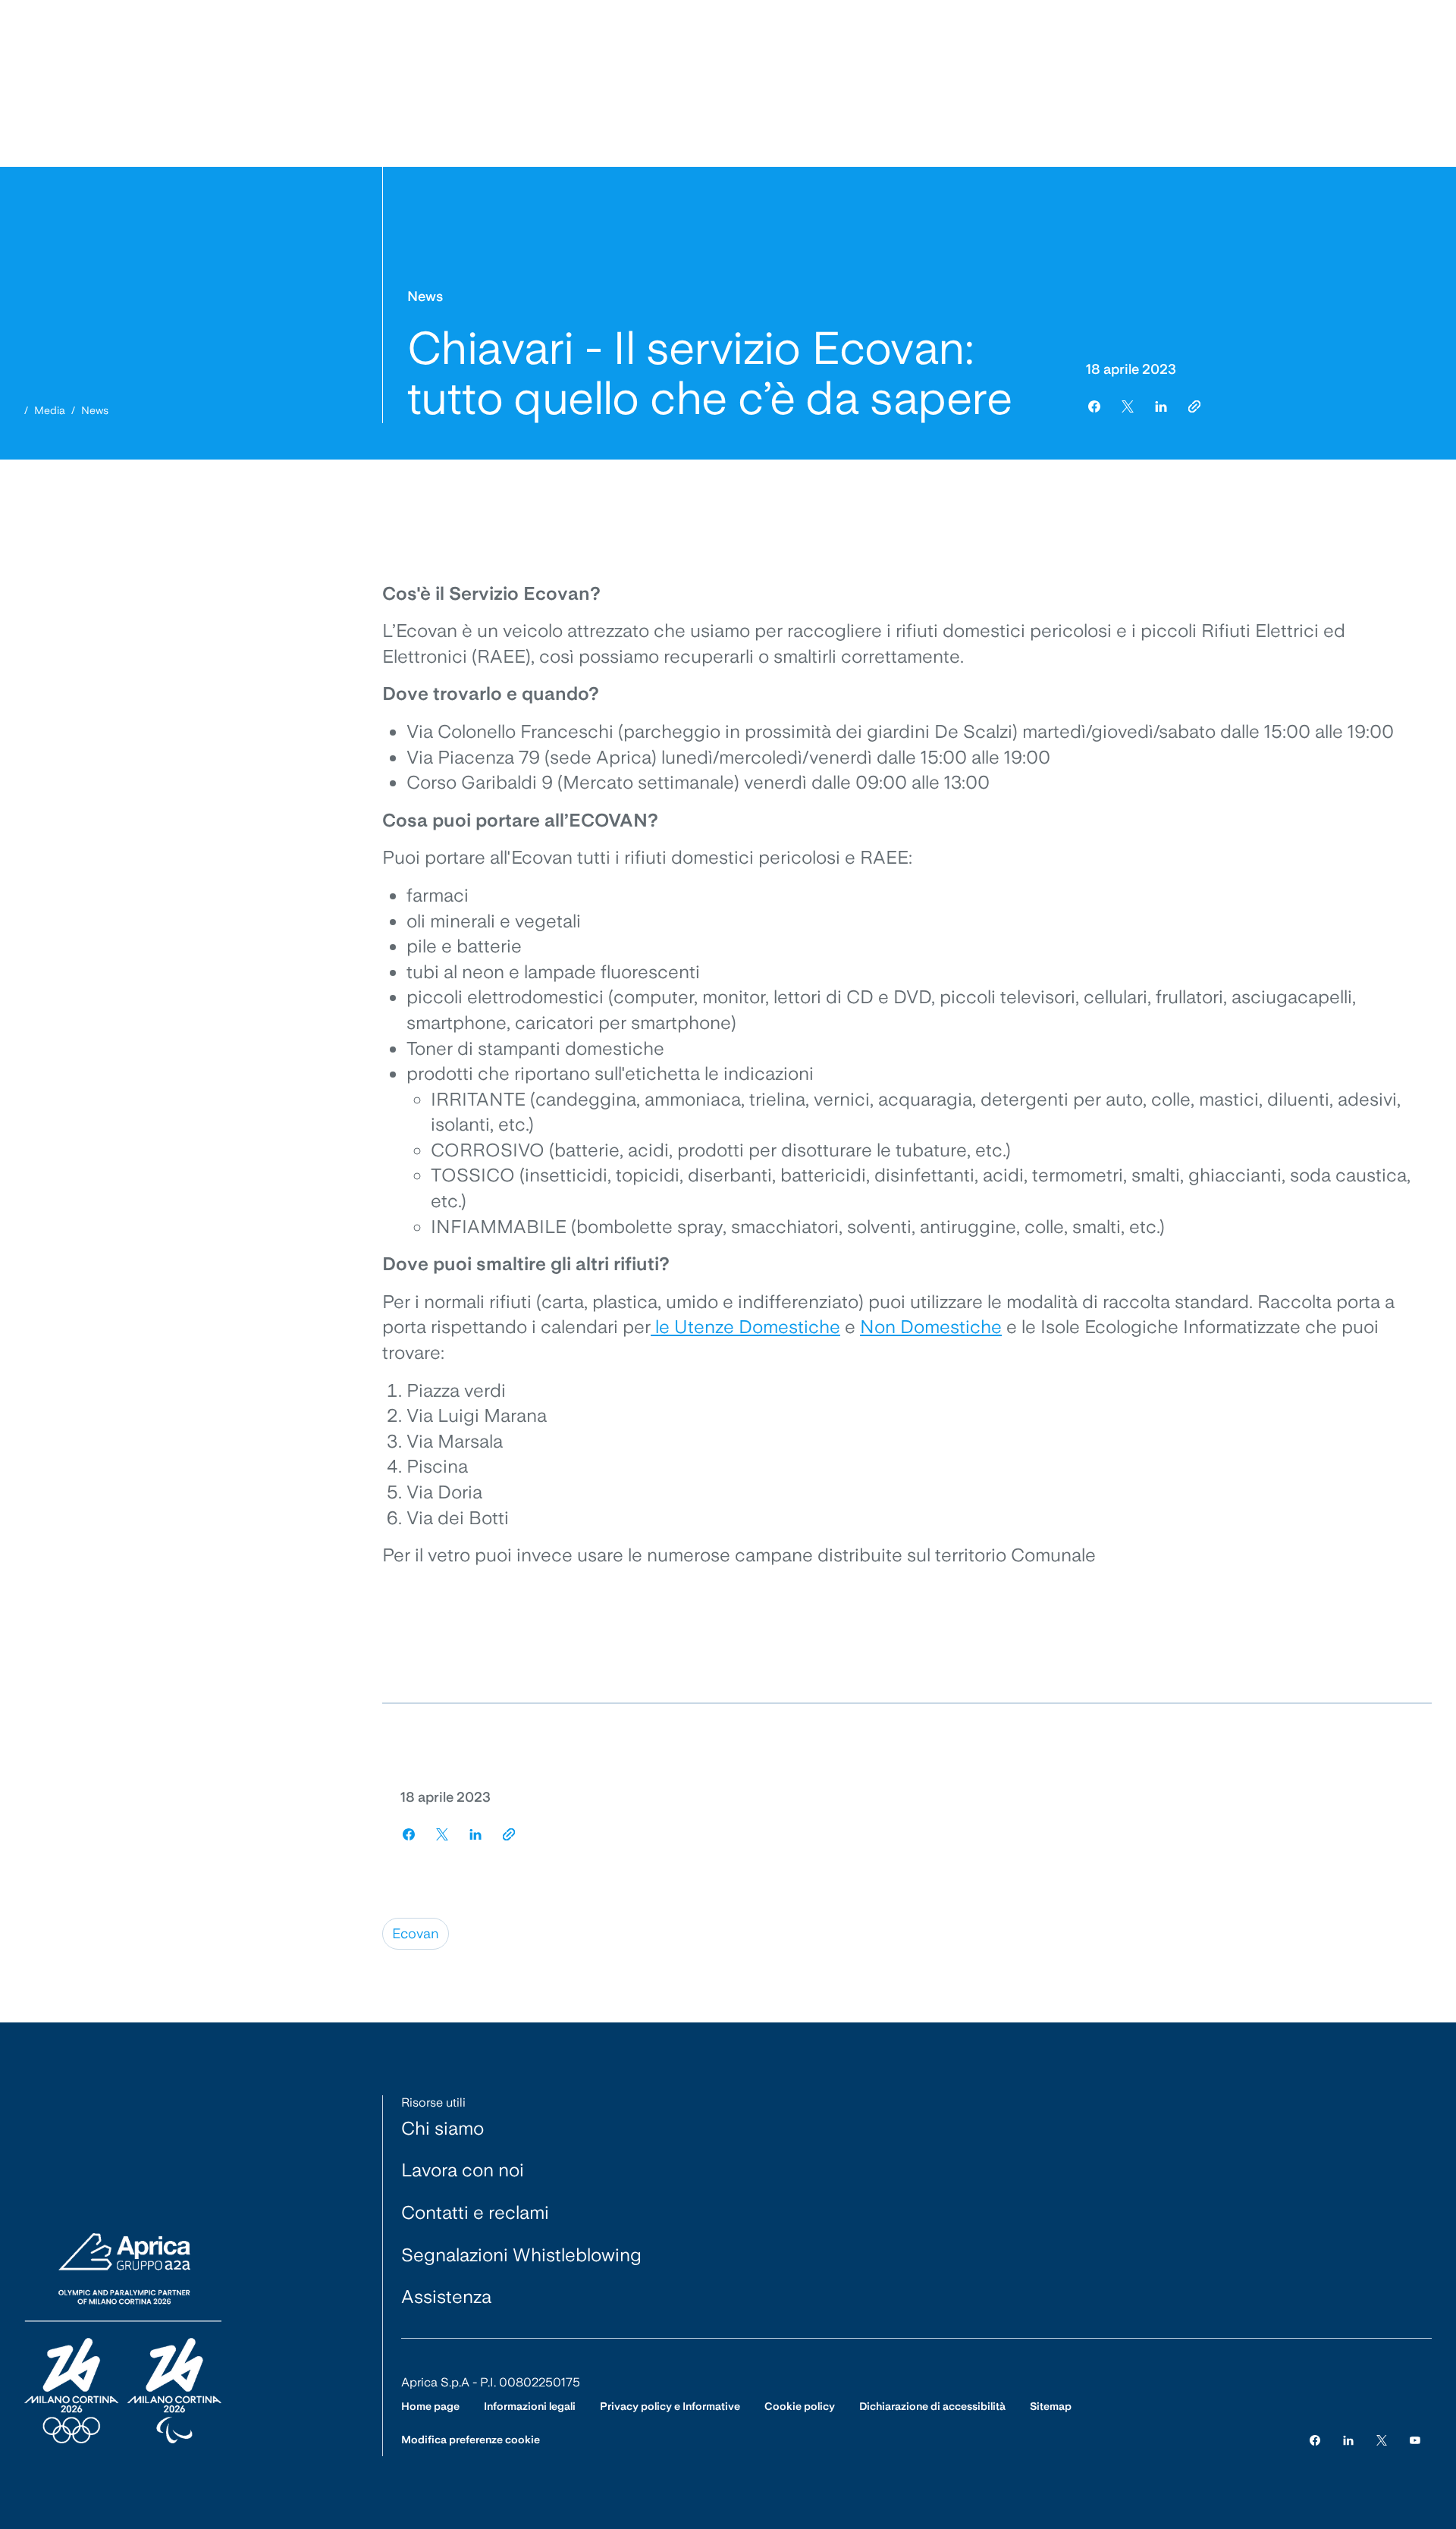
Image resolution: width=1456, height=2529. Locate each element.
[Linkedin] (1348, 2440)
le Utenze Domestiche (745, 1327)
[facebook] (1094, 406)
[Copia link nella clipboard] (1194, 406)
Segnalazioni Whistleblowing (521, 2255)
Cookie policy (800, 2406)
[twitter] (1128, 406)
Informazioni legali (530, 2406)
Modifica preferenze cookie (471, 2440)
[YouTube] (1415, 2440)
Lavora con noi (463, 2170)
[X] (1382, 2440)
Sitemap (1051, 2406)
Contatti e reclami (475, 2212)
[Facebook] (1315, 2440)
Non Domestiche (931, 1327)
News (95, 410)
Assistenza (446, 2297)
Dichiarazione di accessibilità (932, 2406)
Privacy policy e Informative (670, 2406)
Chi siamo (442, 2128)
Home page (430, 2406)
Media (50, 410)
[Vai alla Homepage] (123, 2339)
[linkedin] (1161, 406)
